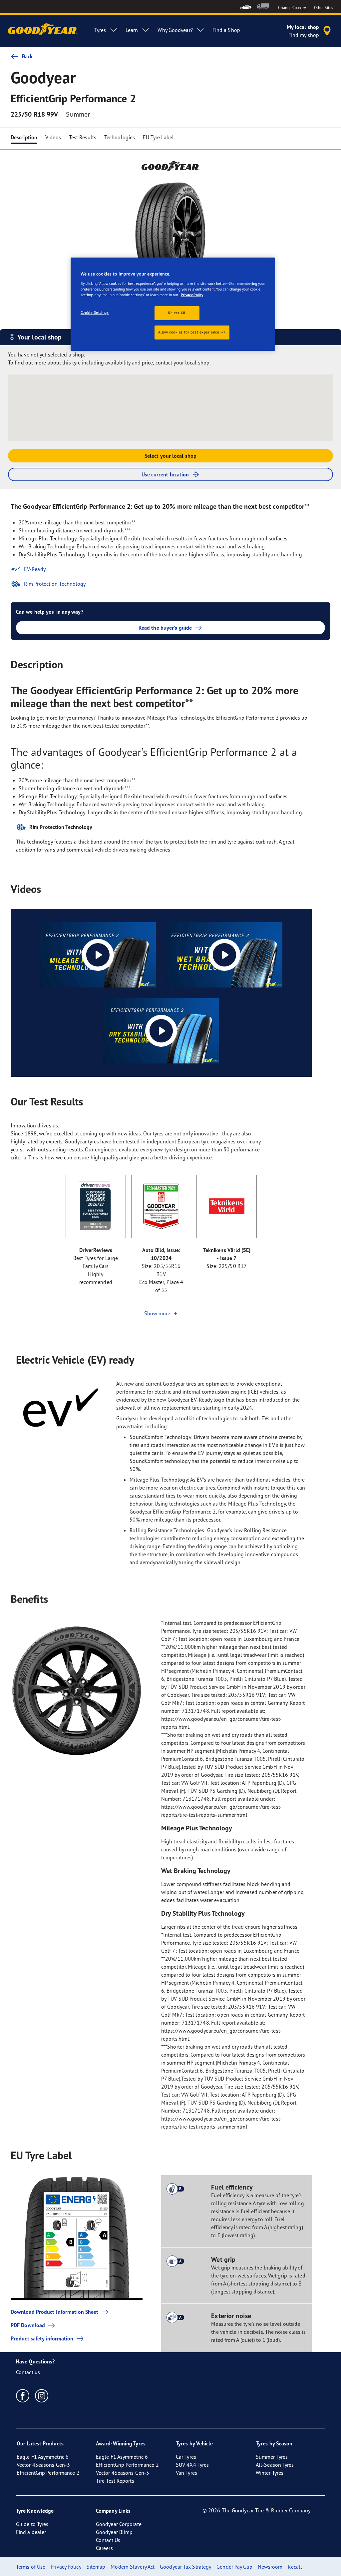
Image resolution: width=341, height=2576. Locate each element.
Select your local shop (170, 456)
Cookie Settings (95, 313)
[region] (173, 304)
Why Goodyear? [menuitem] (175, 30)
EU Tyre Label (158, 137)
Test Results (83, 137)
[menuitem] (246, 6)
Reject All (177, 313)
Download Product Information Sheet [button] (54, 2312)
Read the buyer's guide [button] (165, 628)
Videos (53, 137)
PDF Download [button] (28, 2325)
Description (24, 137)
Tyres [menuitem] (100, 30)
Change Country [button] (292, 7)
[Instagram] (42, 2395)
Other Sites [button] (324, 7)
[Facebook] (23, 2395)
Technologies (120, 137)
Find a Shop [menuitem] (226, 30)
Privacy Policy (192, 295)
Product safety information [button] (42, 2338)
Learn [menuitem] (132, 30)
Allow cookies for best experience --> (192, 332)
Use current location (165, 474)
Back (27, 56)
